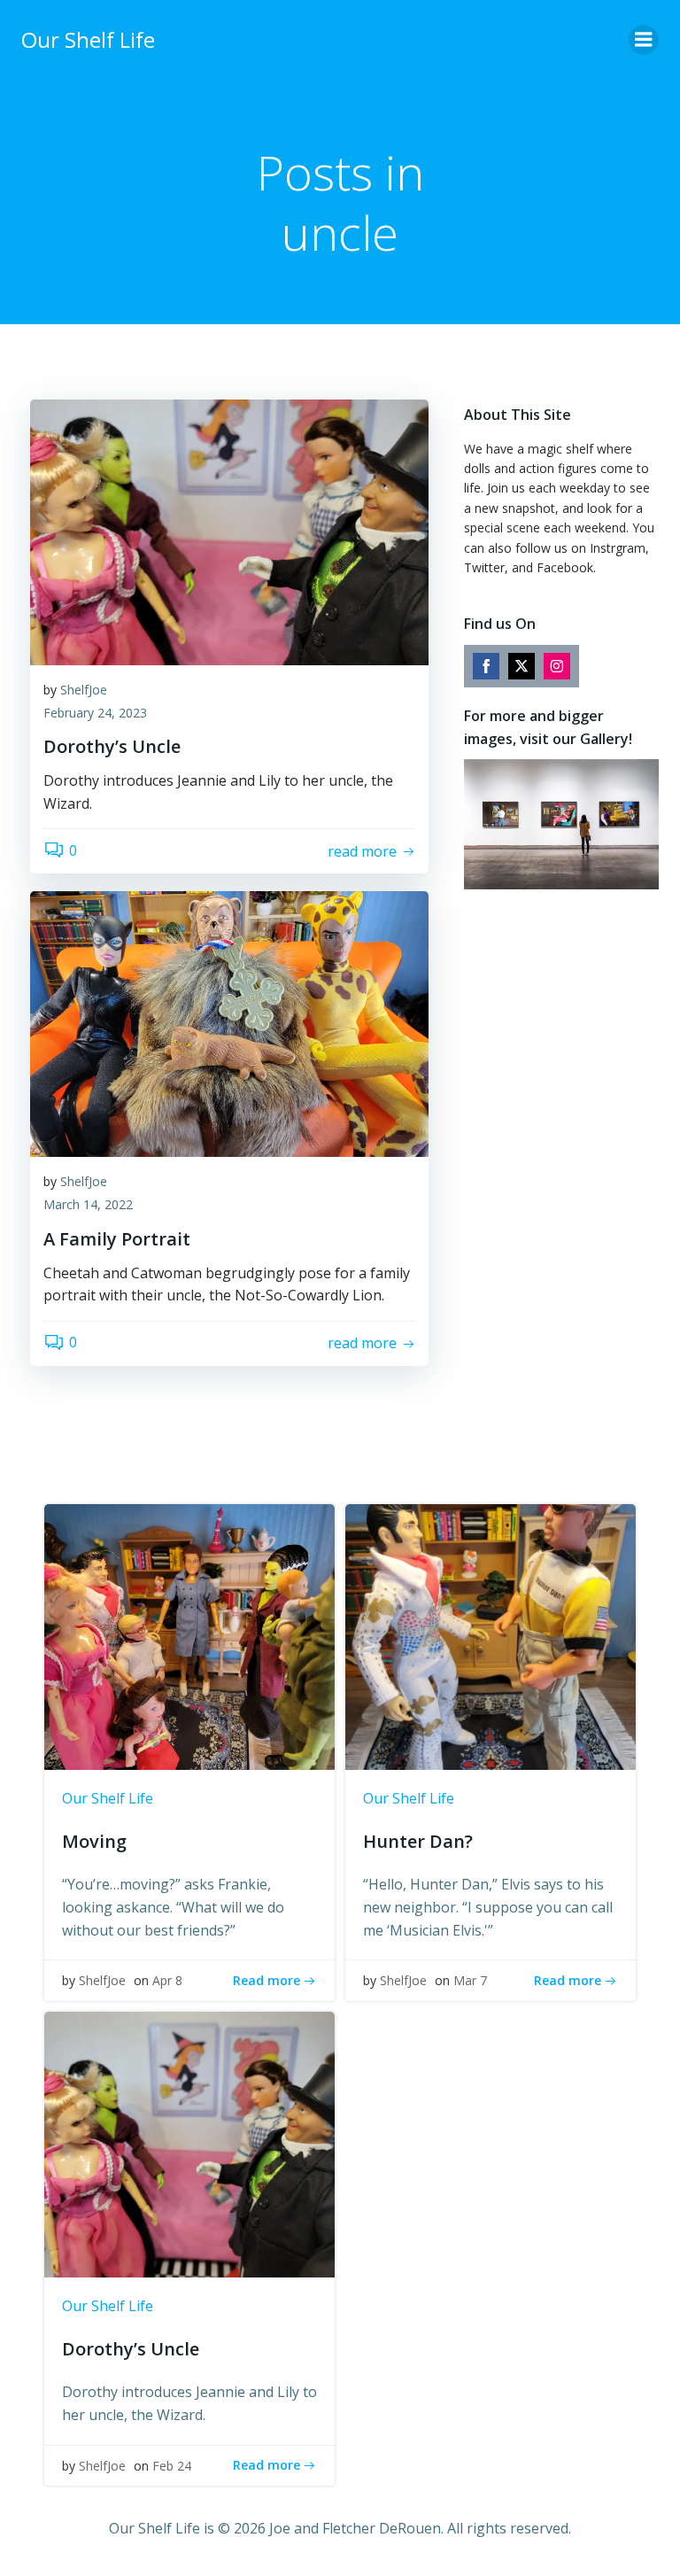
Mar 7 (470, 1980)
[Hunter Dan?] (491, 1635)
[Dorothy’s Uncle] (229, 531)
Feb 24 (172, 2466)
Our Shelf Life (108, 1798)
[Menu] (644, 40)
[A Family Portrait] (229, 1023)
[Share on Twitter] (522, 666)
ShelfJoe (84, 690)
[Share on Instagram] (557, 666)
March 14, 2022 (88, 1204)
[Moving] (189, 1635)
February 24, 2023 (95, 713)
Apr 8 (167, 1980)
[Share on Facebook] (486, 666)
